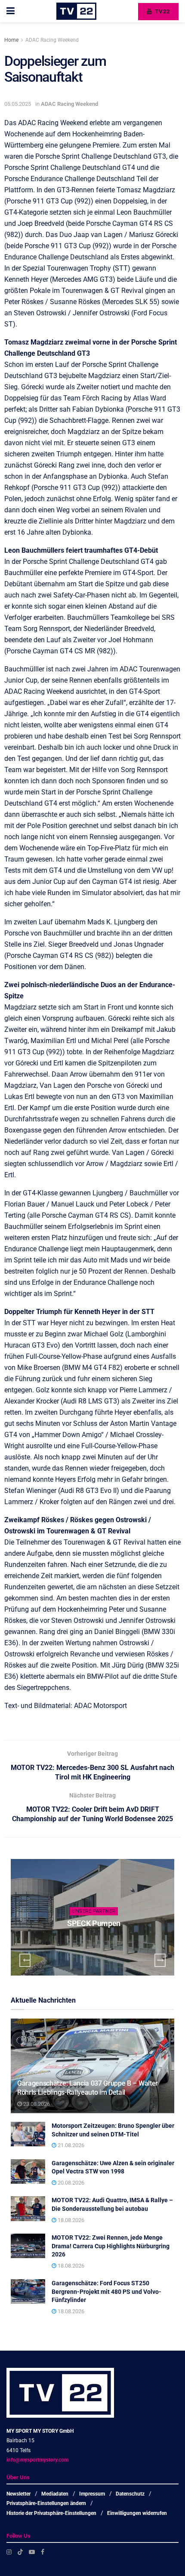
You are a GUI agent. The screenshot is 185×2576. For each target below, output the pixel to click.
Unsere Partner (94, 1911)
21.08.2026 (70, 2145)
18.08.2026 (70, 2220)
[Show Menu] (11, 11)
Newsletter (18, 2494)
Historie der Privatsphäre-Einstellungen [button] (51, 2513)
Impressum (92, 2494)
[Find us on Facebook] (43, 2552)
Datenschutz (130, 2494)
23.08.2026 (36, 2104)
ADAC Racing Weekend (52, 40)
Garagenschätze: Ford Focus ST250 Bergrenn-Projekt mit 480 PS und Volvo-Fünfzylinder (106, 2291)
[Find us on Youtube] (32, 2552)
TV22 (162, 11)
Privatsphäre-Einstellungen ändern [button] (46, 2504)
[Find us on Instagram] (9, 2552)
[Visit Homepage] (76, 11)
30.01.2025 (96, 1940)
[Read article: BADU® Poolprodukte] (92, 1917)
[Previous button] (25, 1960)
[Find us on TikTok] (20, 2552)
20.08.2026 (70, 2183)
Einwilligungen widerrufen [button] (137, 2513)
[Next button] (160, 1960)
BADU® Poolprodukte (94, 1923)
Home (11, 40)
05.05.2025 (18, 104)
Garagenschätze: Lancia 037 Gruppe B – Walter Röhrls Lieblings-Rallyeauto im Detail (88, 2088)
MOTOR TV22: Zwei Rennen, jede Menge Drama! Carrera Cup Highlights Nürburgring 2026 (111, 2246)
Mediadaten (55, 2494)
